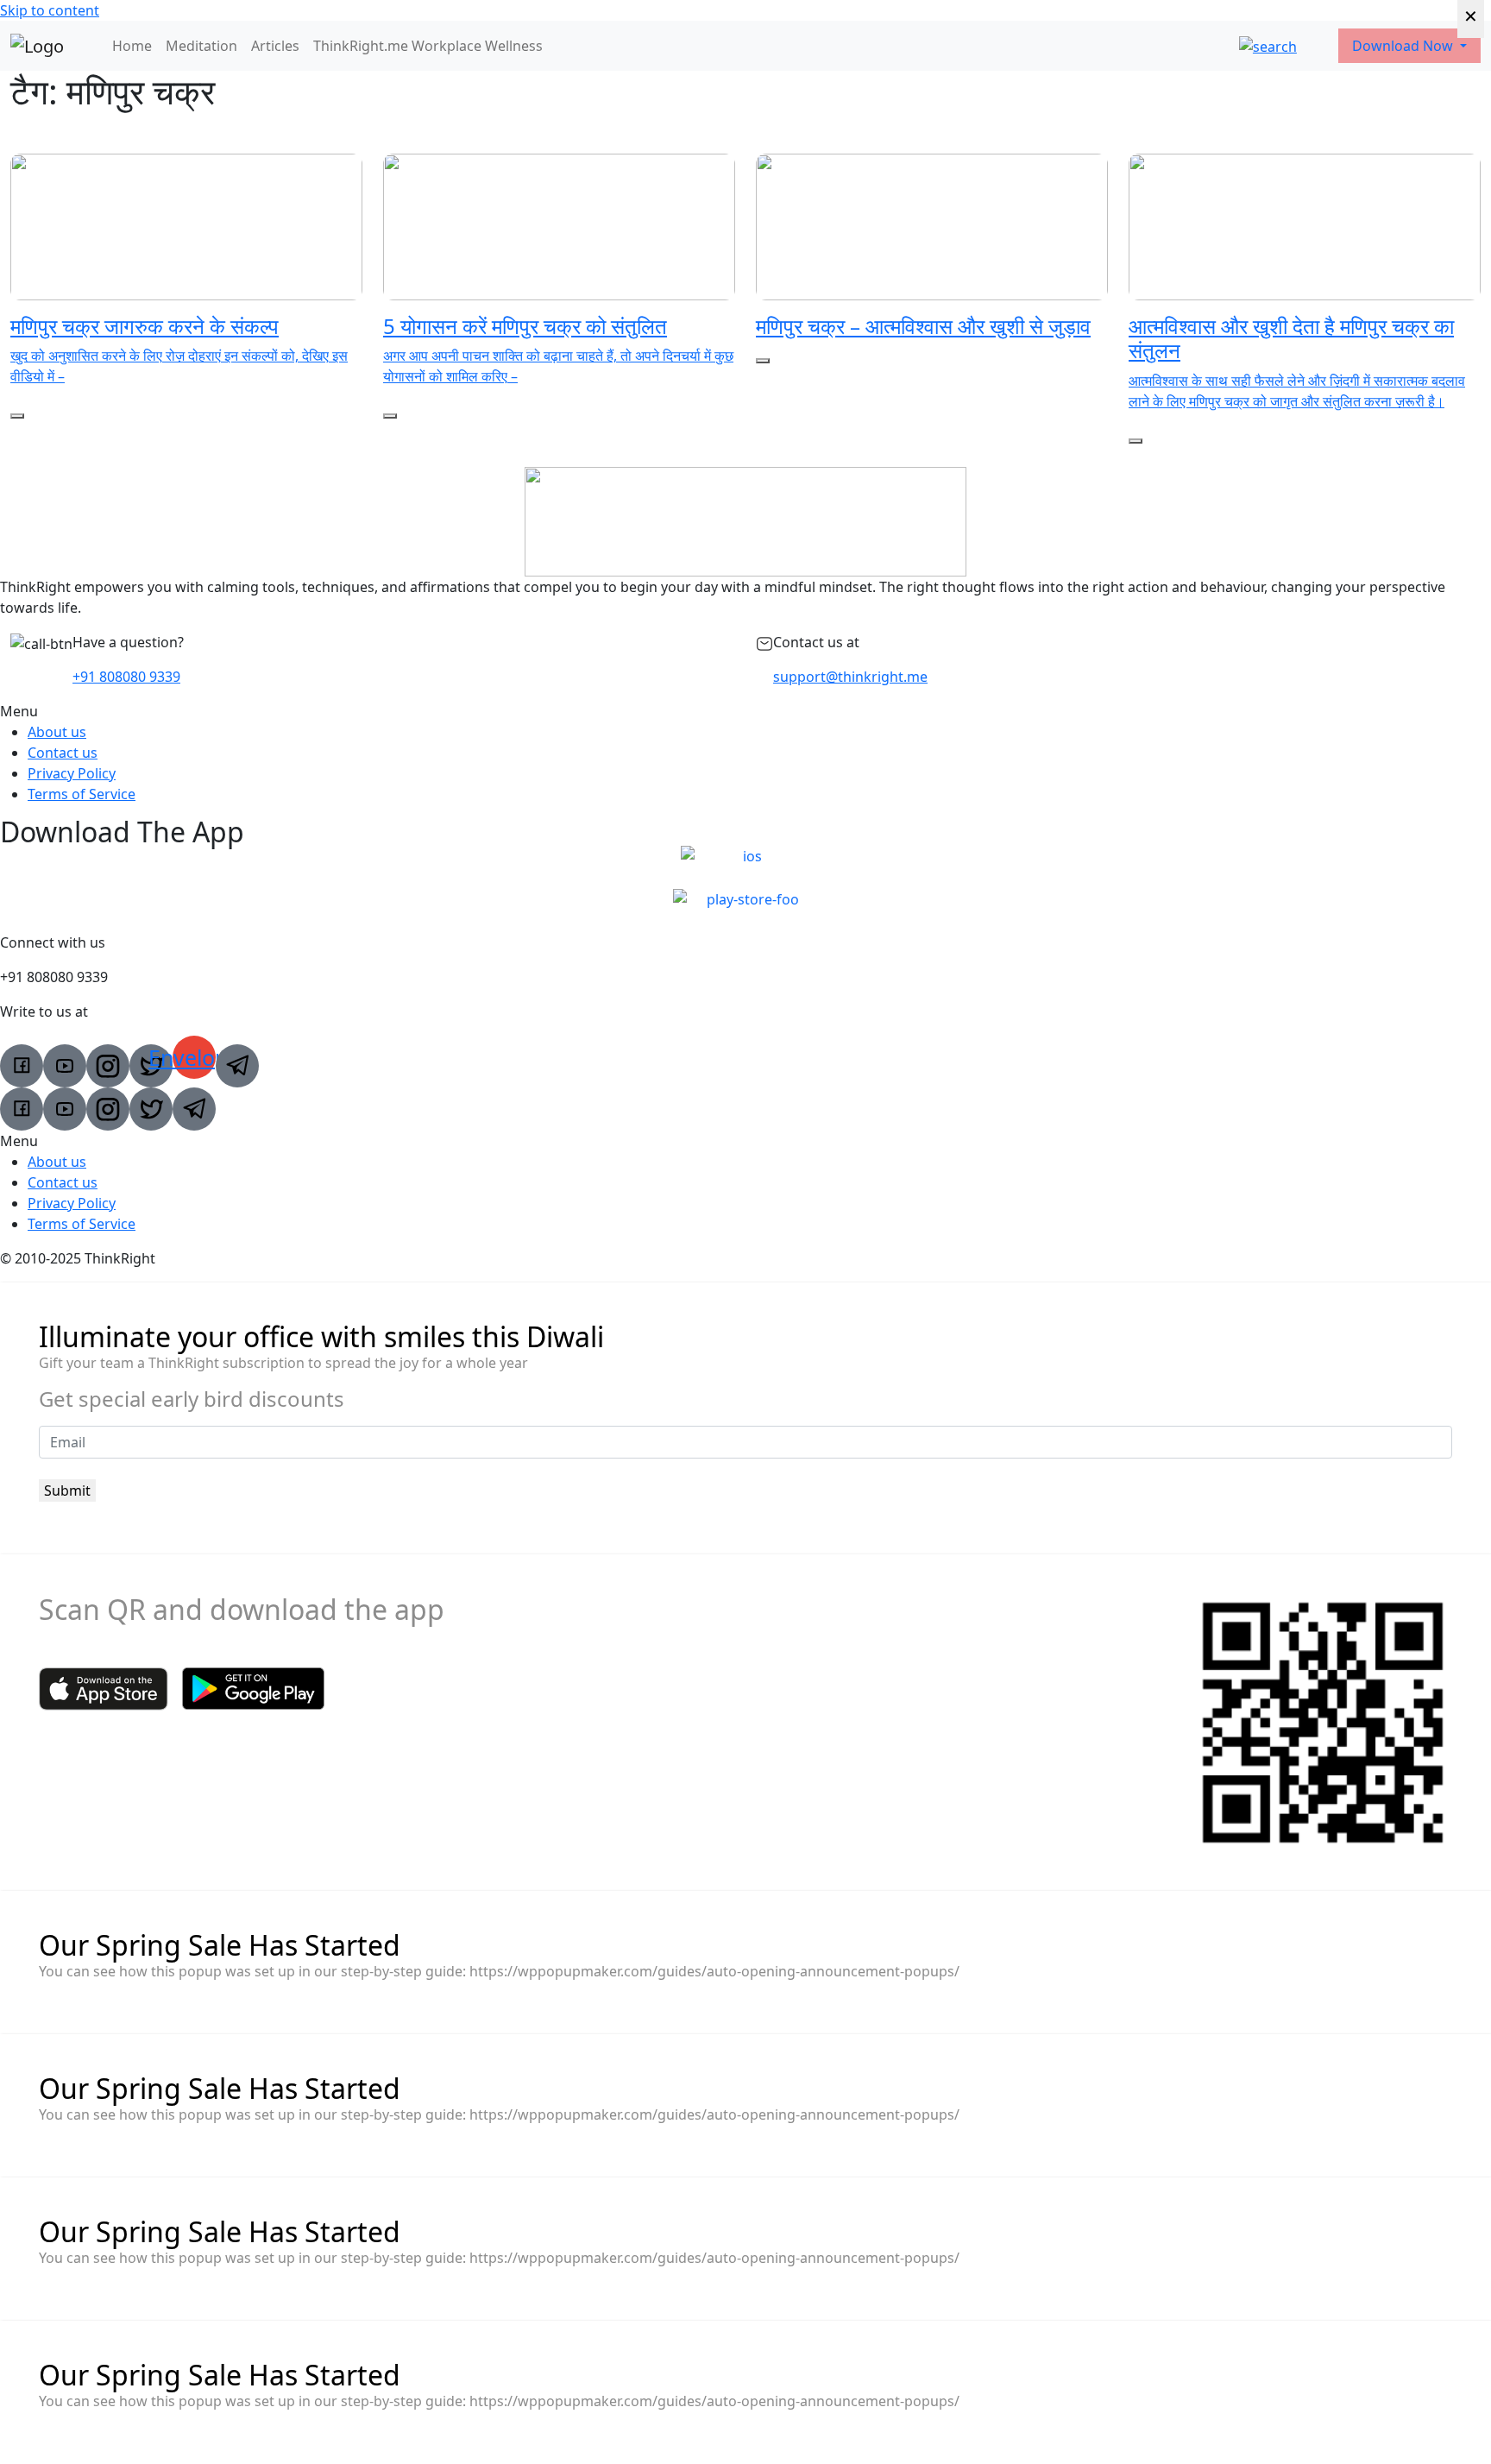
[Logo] (37, 46)
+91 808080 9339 (126, 677)
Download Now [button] (1404, 46)
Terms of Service (82, 794)
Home (132, 46)
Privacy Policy (72, 773)
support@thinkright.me (850, 677)
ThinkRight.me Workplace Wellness (428, 46)
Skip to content (50, 10)
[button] (745, 711)
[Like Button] (17, 416)
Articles (275, 46)
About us (57, 732)
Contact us (63, 753)
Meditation (201, 46)
